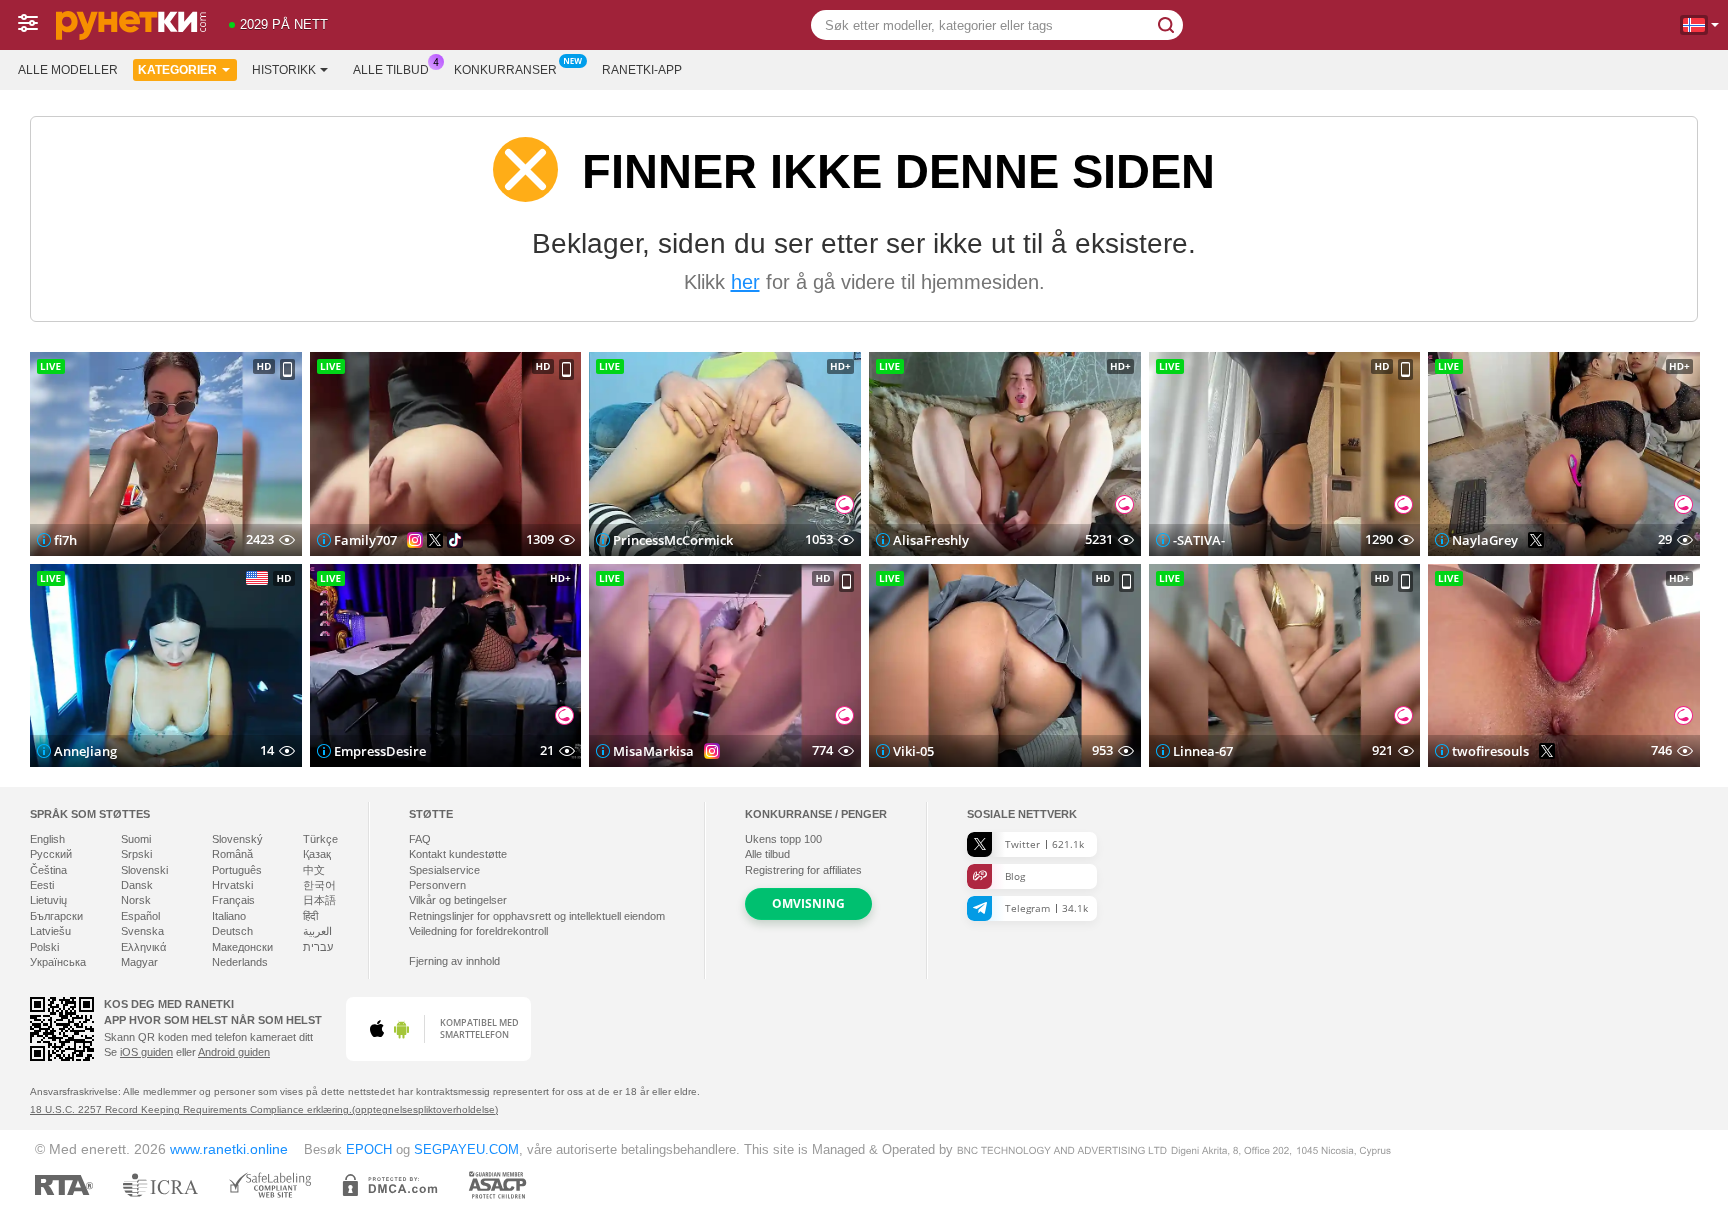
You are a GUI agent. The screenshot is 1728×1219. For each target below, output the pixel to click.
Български (56, 916)
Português (237, 870)
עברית (318, 947)
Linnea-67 (1203, 751)
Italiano (229, 916)
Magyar (139, 962)
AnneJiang (85, 751)
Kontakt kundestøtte (458, 854)
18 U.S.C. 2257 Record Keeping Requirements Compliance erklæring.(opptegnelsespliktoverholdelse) (264, 1109)
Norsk (136, 900)
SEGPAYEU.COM (466, 1149)
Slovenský (237, 839)
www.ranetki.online (229, 1149)
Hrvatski (232, 885)
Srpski (136, 854)
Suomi (136, 839)
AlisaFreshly (931, 540)
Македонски (242, 947)
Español (140, 916)
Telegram (1046, 908)
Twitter (1044, 844)
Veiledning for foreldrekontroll (478, 931)
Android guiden (234, 1052)
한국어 (319, 885)
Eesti (42, 885)
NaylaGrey (1485, 540)
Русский (51, 854)
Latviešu (50, 931)
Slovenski (144, 870)
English (47, 839)
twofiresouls (1490, 751)
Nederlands (240, 962)
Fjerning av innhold (454, 961)
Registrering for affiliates (803, 870)
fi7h (65, 540)
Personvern (437, 885)
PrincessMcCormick (673, 540)
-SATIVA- (1199, 540)
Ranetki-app (642, 70)
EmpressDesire (380, 751)
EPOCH (369, 1149)
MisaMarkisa (653, 751)
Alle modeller (68, 70)
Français (233, 900)
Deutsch (232, 931)
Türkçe (320, 839)
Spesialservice (444, 870)
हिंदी (310, 916)
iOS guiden (146, 1052)
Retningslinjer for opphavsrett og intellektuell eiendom (537, 916)
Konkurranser (505, 70)
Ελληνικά (143, 947)
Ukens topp (783, 839)
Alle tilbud (391, 70)
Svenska (142, 931)
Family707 (365, 540)
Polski (44, 947)
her (745, 282)
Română (232, 854)
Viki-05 (913, 751)
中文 (314, 870)
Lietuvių (48, 900)
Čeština (48, 870)
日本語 (319, 900)
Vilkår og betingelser (458, 900)
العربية (317, 931)
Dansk (137, 885)
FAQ (420, 839)
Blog (1015, 876)
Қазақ (317, 854)
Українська (58, 962)
